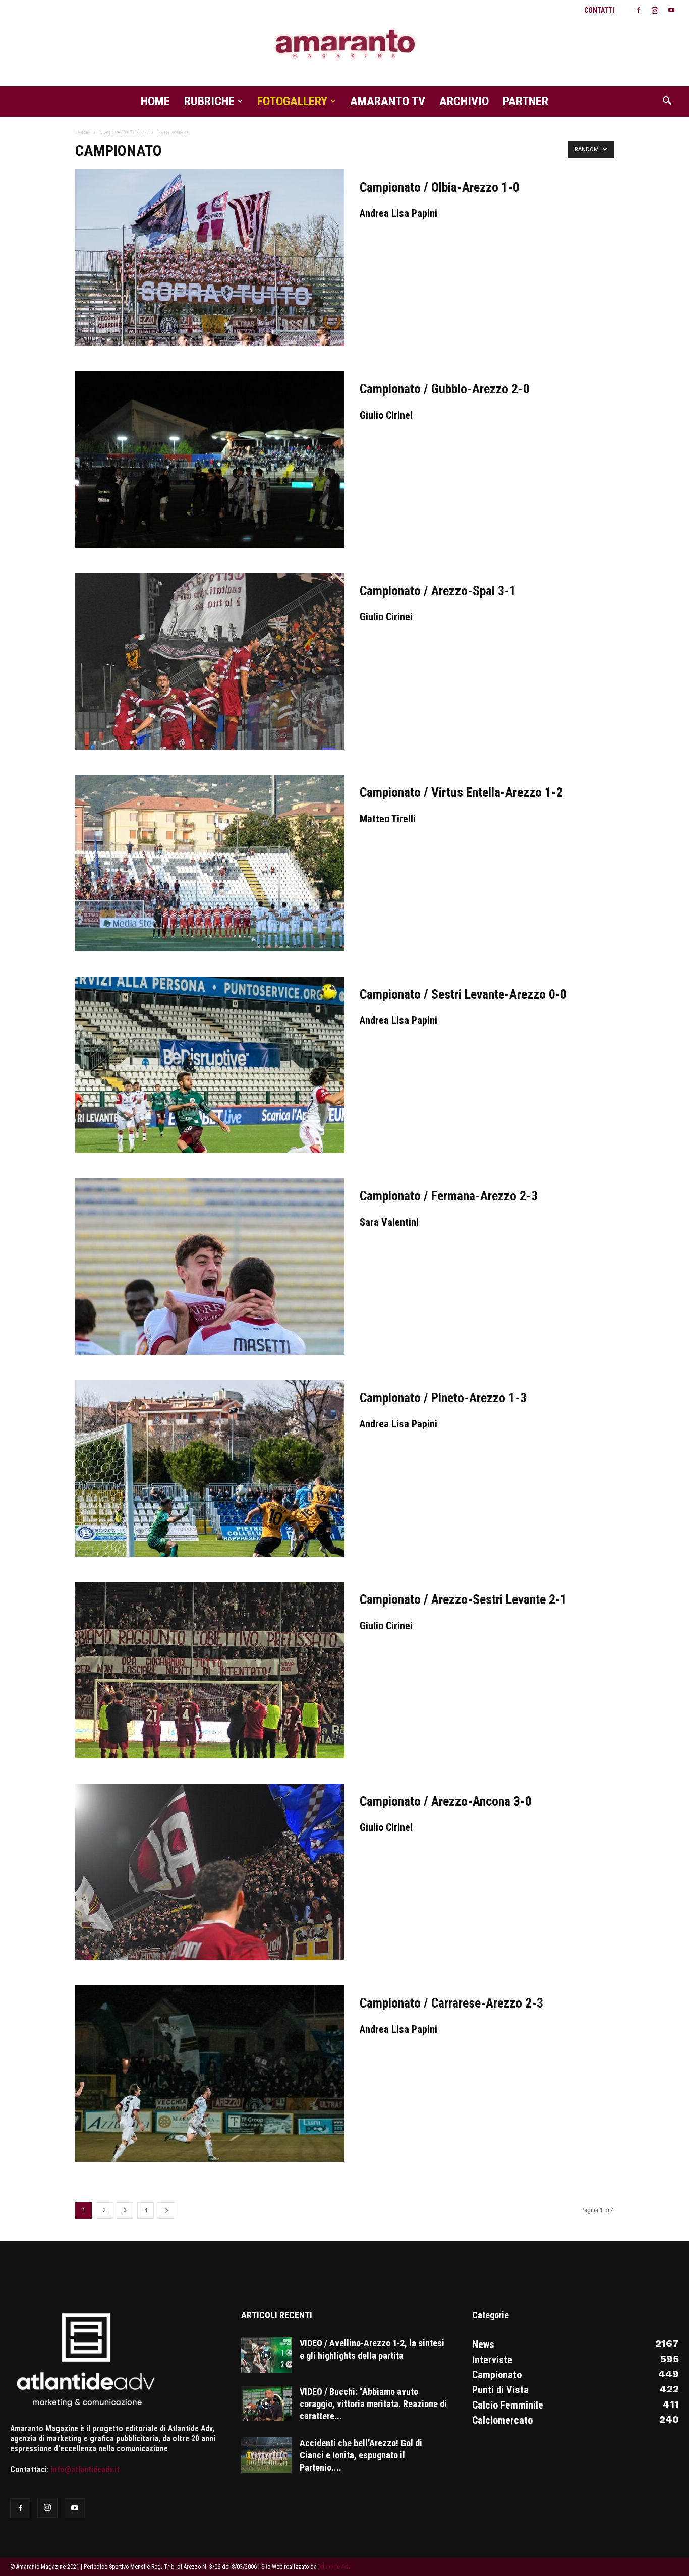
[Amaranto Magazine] (344, 44)
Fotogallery (292, 101)
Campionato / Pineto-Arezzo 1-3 (443, 1398)
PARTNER (526, 101)
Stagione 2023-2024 (124, 132)
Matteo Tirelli (388, 819)
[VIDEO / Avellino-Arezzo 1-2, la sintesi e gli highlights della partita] (266, 2355)
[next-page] (166, 2211)
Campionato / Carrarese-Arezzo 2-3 (451, 2003)
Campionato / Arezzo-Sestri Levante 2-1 (463, 1599)
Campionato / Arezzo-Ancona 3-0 (446, 1801)
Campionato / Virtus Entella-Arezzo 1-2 (461, 792)
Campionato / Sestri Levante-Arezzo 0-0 (463, 994)
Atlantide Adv (334, 2567)
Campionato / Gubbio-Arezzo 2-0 (445, 389)
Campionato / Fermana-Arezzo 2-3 (449, 1196)
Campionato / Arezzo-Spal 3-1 (438, 591)
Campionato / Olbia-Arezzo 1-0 (440, 187)
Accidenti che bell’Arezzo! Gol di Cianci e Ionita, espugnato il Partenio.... (361, 2455)
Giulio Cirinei (386, 415)
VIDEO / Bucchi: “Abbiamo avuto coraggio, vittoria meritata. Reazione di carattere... (373, 2404)
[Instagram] (655, 10)
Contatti (599, 10)
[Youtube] (671, 10)
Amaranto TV (388, 101)
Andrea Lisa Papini (398, 213)
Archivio (464, 101)
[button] (667, 102)
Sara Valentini (389, 1222)
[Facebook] (638, 10)
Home (155, 101)
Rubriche (209, 101)
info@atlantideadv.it (85, 2469)
